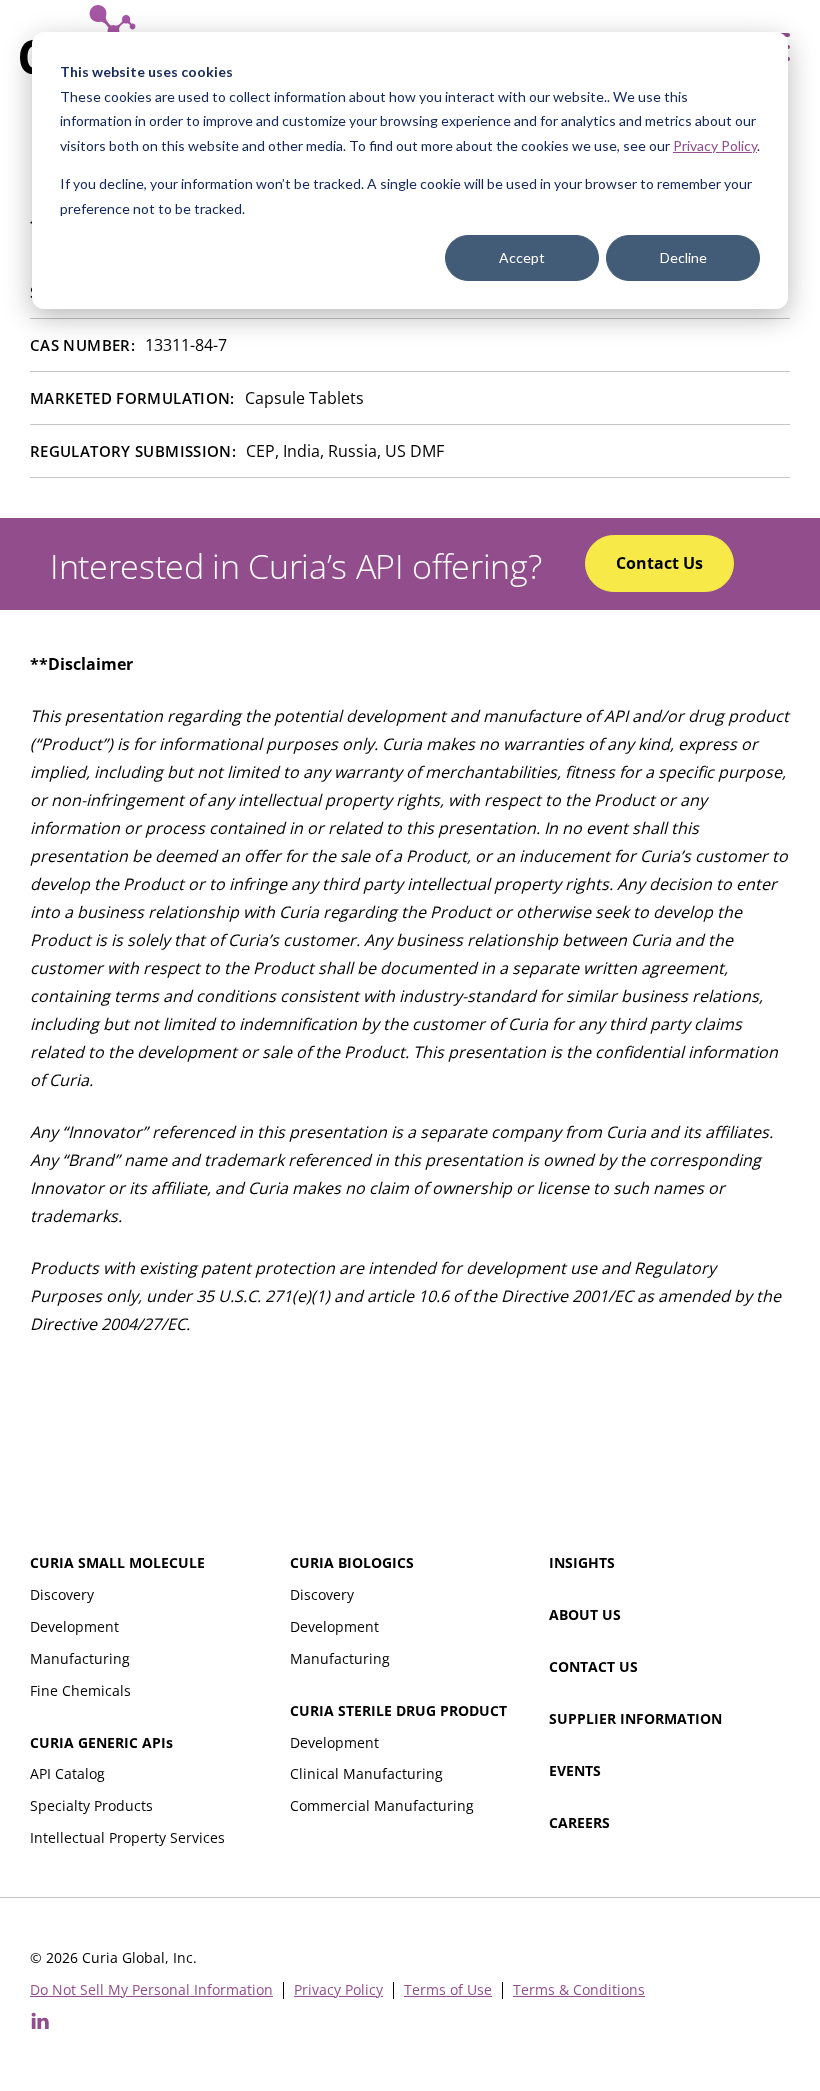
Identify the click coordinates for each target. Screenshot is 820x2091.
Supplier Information (635, 1718)
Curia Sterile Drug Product (398, 1710)
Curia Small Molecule (117, 1562)
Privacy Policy (715, 145)
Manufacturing (80, 1658)
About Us (585, 1614)
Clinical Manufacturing (366, 1773)
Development (74, 1626)
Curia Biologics (352, 1562)
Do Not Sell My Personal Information (151, 1990)
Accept (522, 257)
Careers (579, 1822)
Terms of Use (448, 1990)
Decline (683, 257)
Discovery (62, 1594)
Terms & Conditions (579, 1990)
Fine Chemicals (80, 1690)
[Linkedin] (40, 2021)
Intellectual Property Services (127, 1837)
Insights (582, 1562)
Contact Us (593, 1666)
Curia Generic (101, 1742)
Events (575, 1770)
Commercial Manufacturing (382, 1805)
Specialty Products (91, 1805)
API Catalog (67, 1773)
